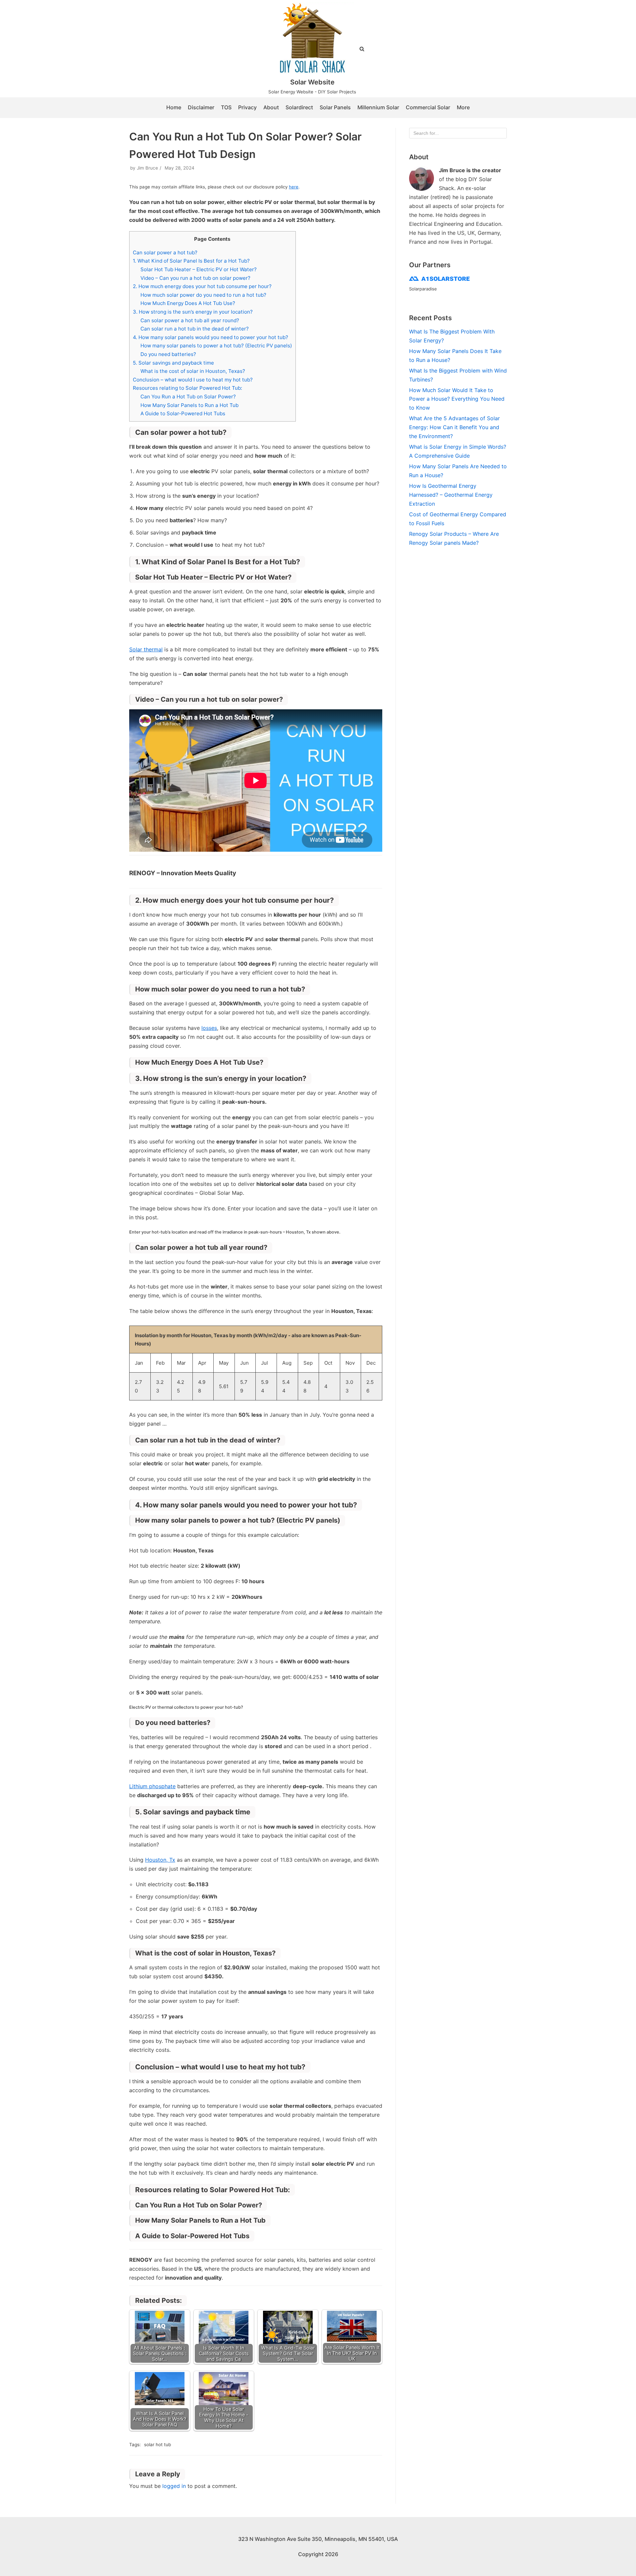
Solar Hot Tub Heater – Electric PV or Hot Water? (199, 269)
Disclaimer (201, 107)
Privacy (247, 107)
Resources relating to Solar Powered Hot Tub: (187, 388)
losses (209, 1028)
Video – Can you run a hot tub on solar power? (195, 278)
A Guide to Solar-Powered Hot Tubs (183, 413)
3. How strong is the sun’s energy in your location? (193, 312)
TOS (226, 107)
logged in (174, 2486)
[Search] (499, 133)
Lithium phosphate (152, 1786)
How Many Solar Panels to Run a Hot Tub (189, 405)
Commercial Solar (428, 107)
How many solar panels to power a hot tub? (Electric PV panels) (216, 346)
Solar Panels (335, 107)
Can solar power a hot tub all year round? (190, 320)
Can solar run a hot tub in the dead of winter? (195, 329)
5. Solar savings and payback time (173, 363)
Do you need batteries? (168, 354)
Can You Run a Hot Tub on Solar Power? (188, 397)
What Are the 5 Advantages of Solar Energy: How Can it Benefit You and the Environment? (454, 427)
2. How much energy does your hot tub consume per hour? (202, 286)
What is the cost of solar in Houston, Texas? (193, 371)
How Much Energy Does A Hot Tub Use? (188, 303)
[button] (362, 49)
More (463, 107)
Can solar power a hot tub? (165, 253)
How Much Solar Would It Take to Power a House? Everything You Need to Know (457, 399)
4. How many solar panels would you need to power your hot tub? (211, 337)
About (271, 107)
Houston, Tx (160, 1860)
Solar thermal (146, 649)
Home (174, 107)
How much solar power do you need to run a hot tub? (203, 295)
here (294, 187)
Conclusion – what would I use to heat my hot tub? (193, 380)
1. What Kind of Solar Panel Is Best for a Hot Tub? (191, 261)
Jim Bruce (147, 168)
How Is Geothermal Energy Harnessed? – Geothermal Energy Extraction (451, 495)
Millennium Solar (378, 107)
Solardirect (299, 107)
